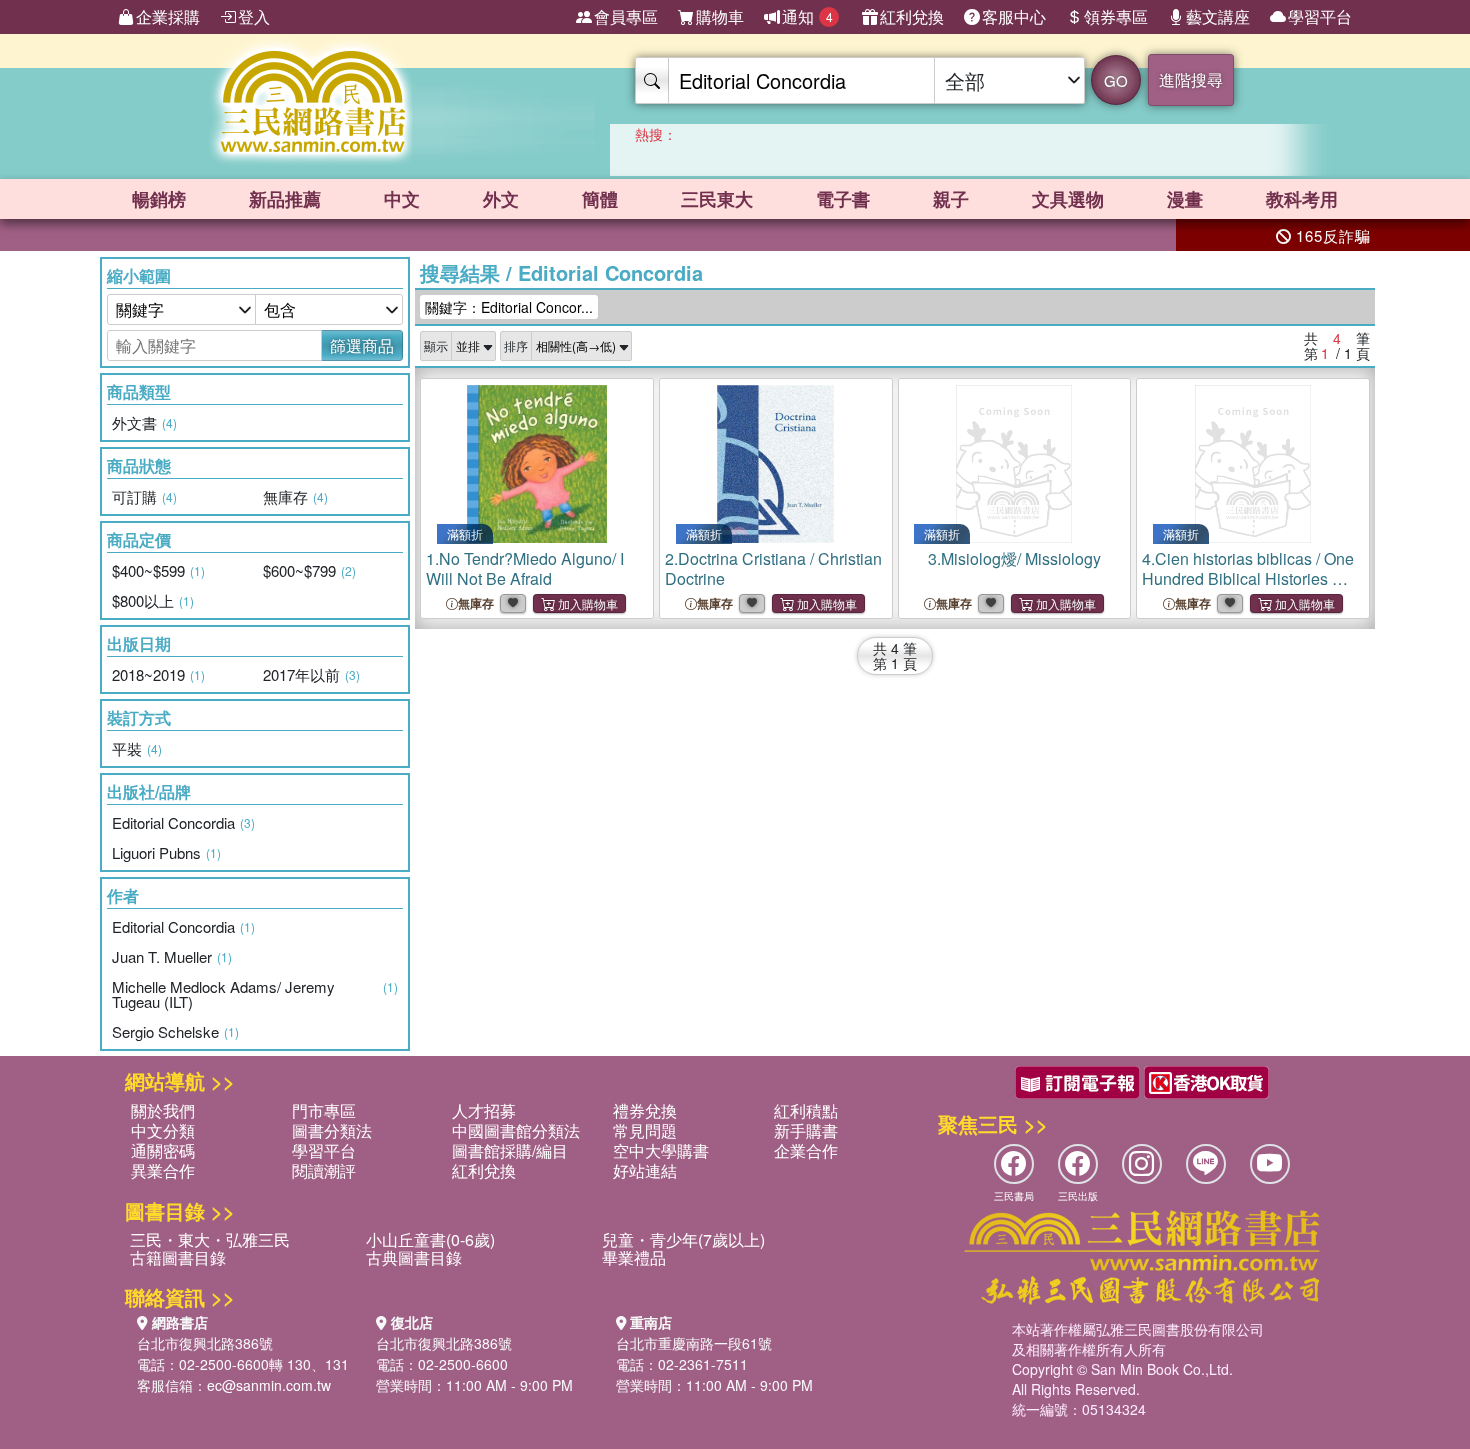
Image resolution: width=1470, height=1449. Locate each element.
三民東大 (717, 199)
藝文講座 (1218, 16)
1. (525, 568)
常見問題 (645, 1130)
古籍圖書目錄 (178, 1257)
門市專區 (324, 1110)
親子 (951, 199)
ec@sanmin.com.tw (269, 1385)
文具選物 (1068, 199)
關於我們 (163, 1110)
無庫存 (476, 603)
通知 (807, 16)
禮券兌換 (645, 1110)
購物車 (720, 16)
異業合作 (163, 1170)
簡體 (600, 199)
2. (773, 568)
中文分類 (163, 1130)
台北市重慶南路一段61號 (694, 1343)
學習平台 (1320, 16)
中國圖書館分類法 (516, 1130)
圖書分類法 (332, 1130)
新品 (285, 199)
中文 (402, 199)
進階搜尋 (1191, 79)
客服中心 (1014, 16)
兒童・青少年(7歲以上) (683, 1239)
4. (1248, 588)
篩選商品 (362, 345)
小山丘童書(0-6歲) (430, 1239)
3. (1014, 558)
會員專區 (626, 16)
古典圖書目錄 (414, 1257)
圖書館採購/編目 (510, 1150)
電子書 (843, 199)
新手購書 (806, 1130)
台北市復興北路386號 (205, 1343)
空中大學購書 (661, 1150)
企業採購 (168, 16)
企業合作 (806, 1150)
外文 (501, 199)
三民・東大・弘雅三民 (210, 1239)
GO (1116, 80)
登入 (254, 16)
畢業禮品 (634, 1257)
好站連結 (645, 1170)
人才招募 (484, 1110)
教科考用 (1302, 199)
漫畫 (1185, 199)
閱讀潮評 (324, 1170)
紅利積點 (806, 1110)
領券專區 (1116, 16)
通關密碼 (163, 1150)
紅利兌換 (912, 16)
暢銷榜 (159, 199)
